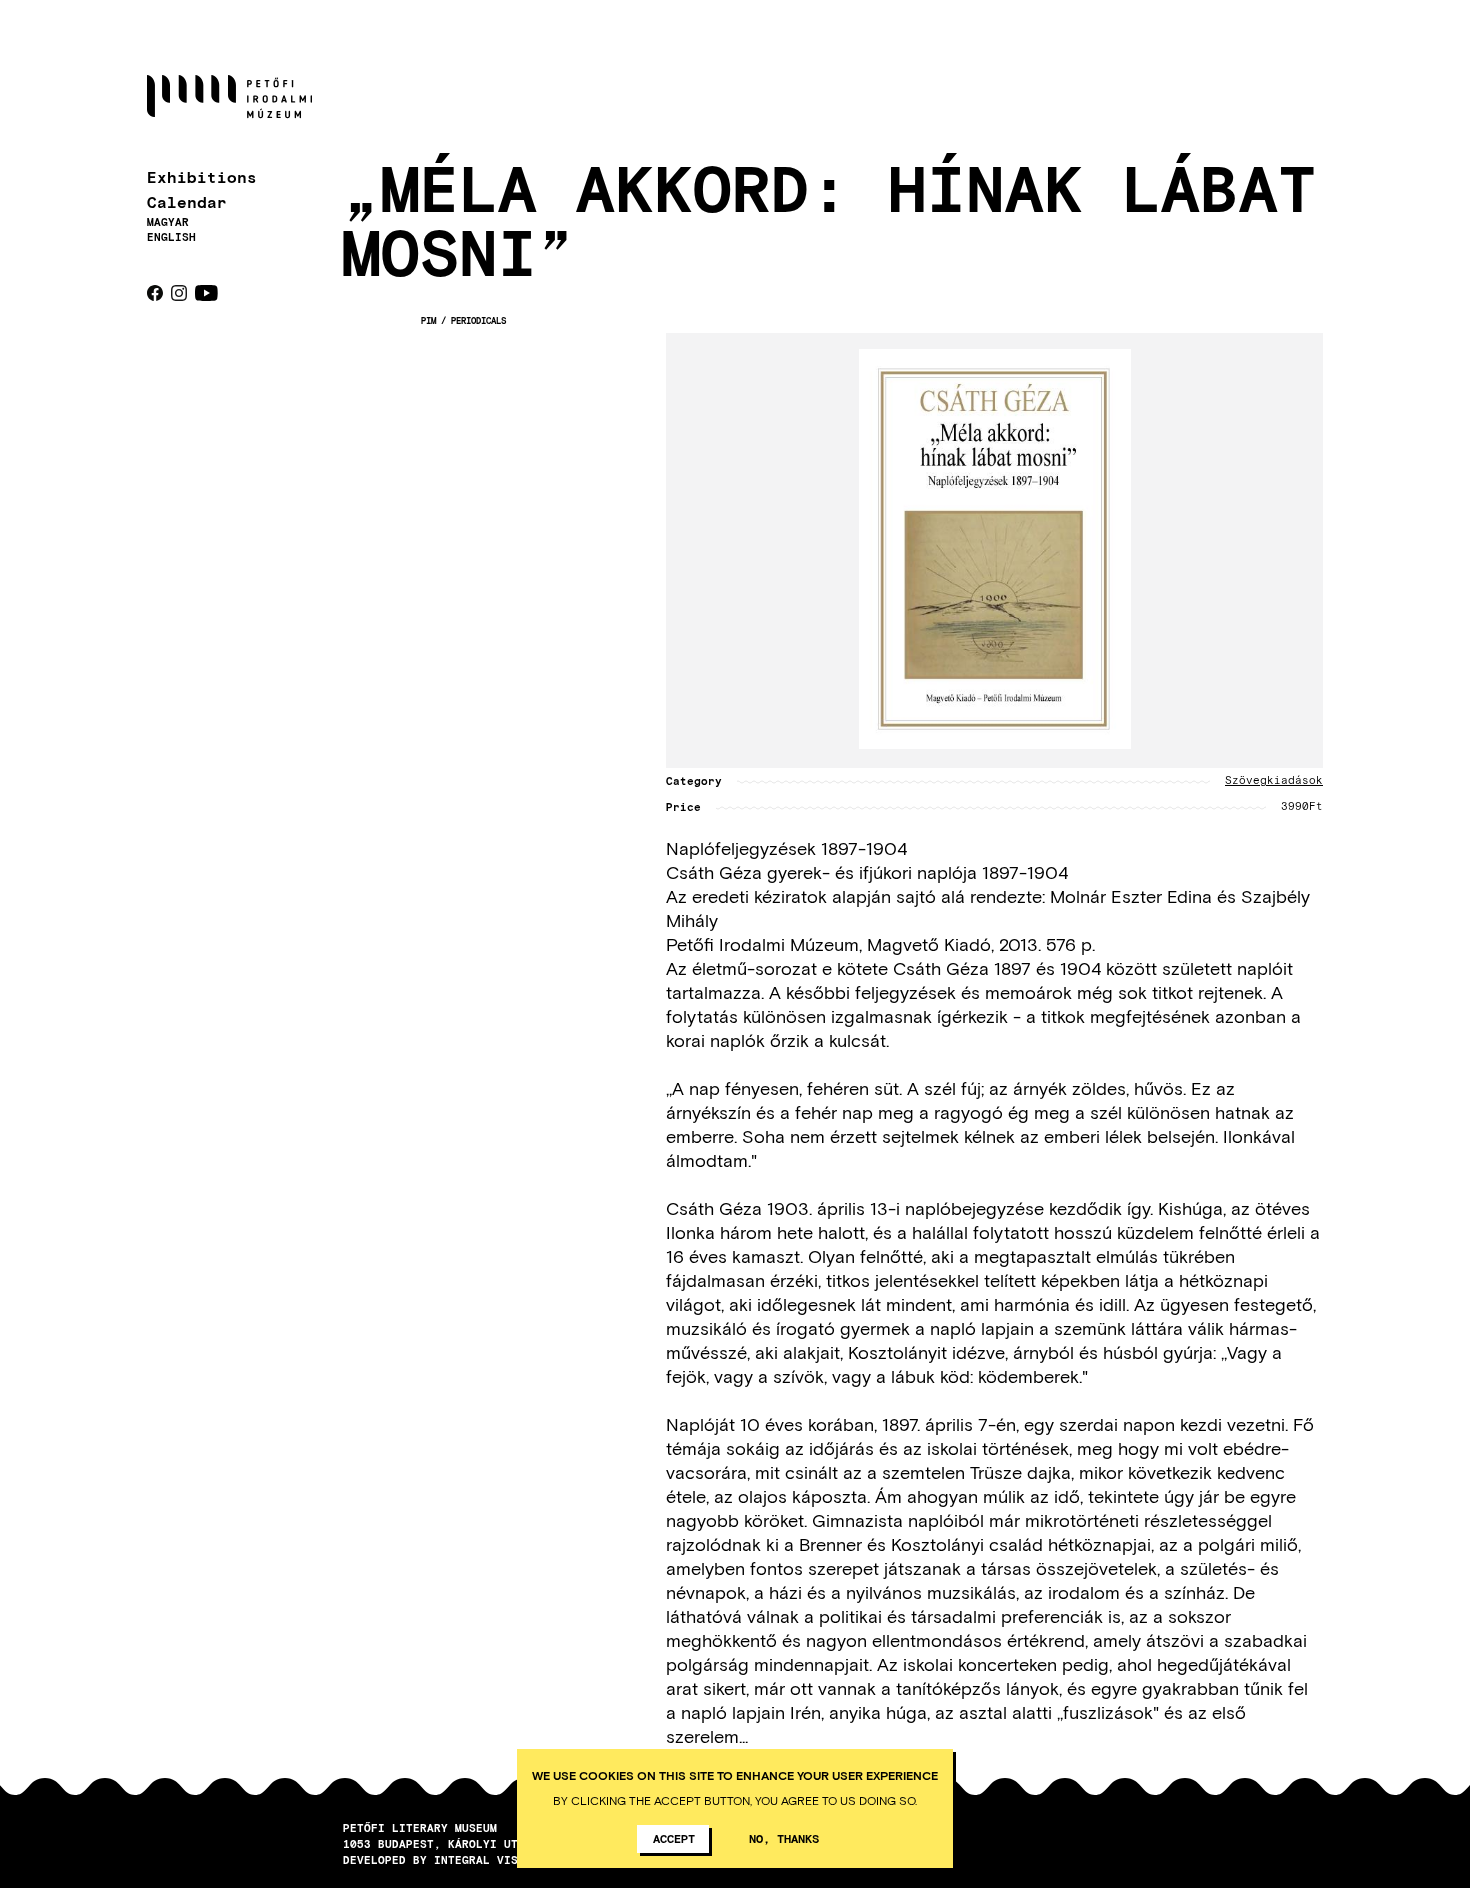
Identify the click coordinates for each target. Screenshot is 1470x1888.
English (171, 236)
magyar (168, 221)
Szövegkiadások (1274, 781)
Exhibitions (202, 176)
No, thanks (784, 1838)
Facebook (155, 293)
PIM (428, 320)
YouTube (206, 293)
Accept (674, 1838)
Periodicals (478, 320)
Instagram (179, 293)
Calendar (187, 201)
